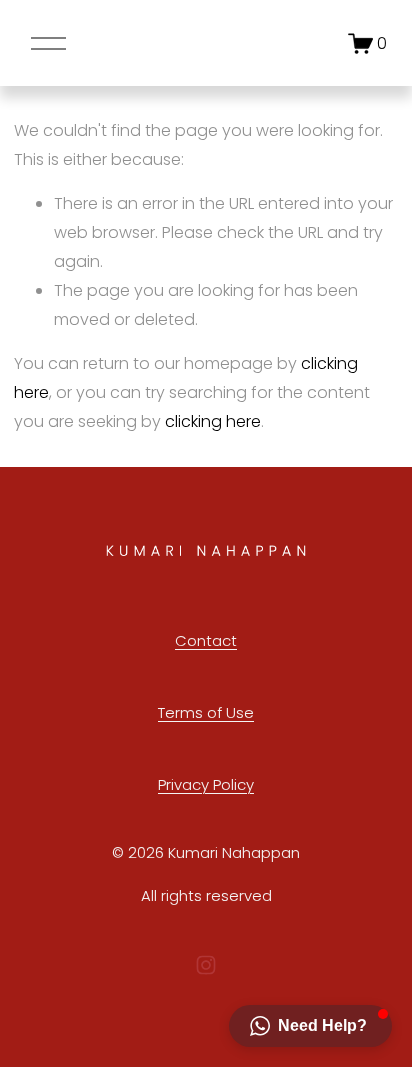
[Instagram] (206, 965)
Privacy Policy (206, 784)
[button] (310, 1026)
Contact (206, 640)
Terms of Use (206, 712)
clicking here (213, 421)
